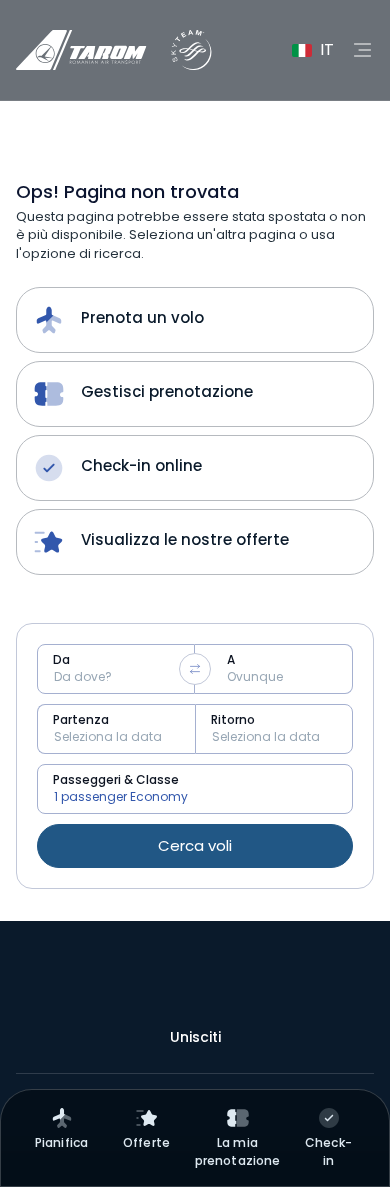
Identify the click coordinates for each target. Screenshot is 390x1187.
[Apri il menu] (362, 50)
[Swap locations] (195, 669)
